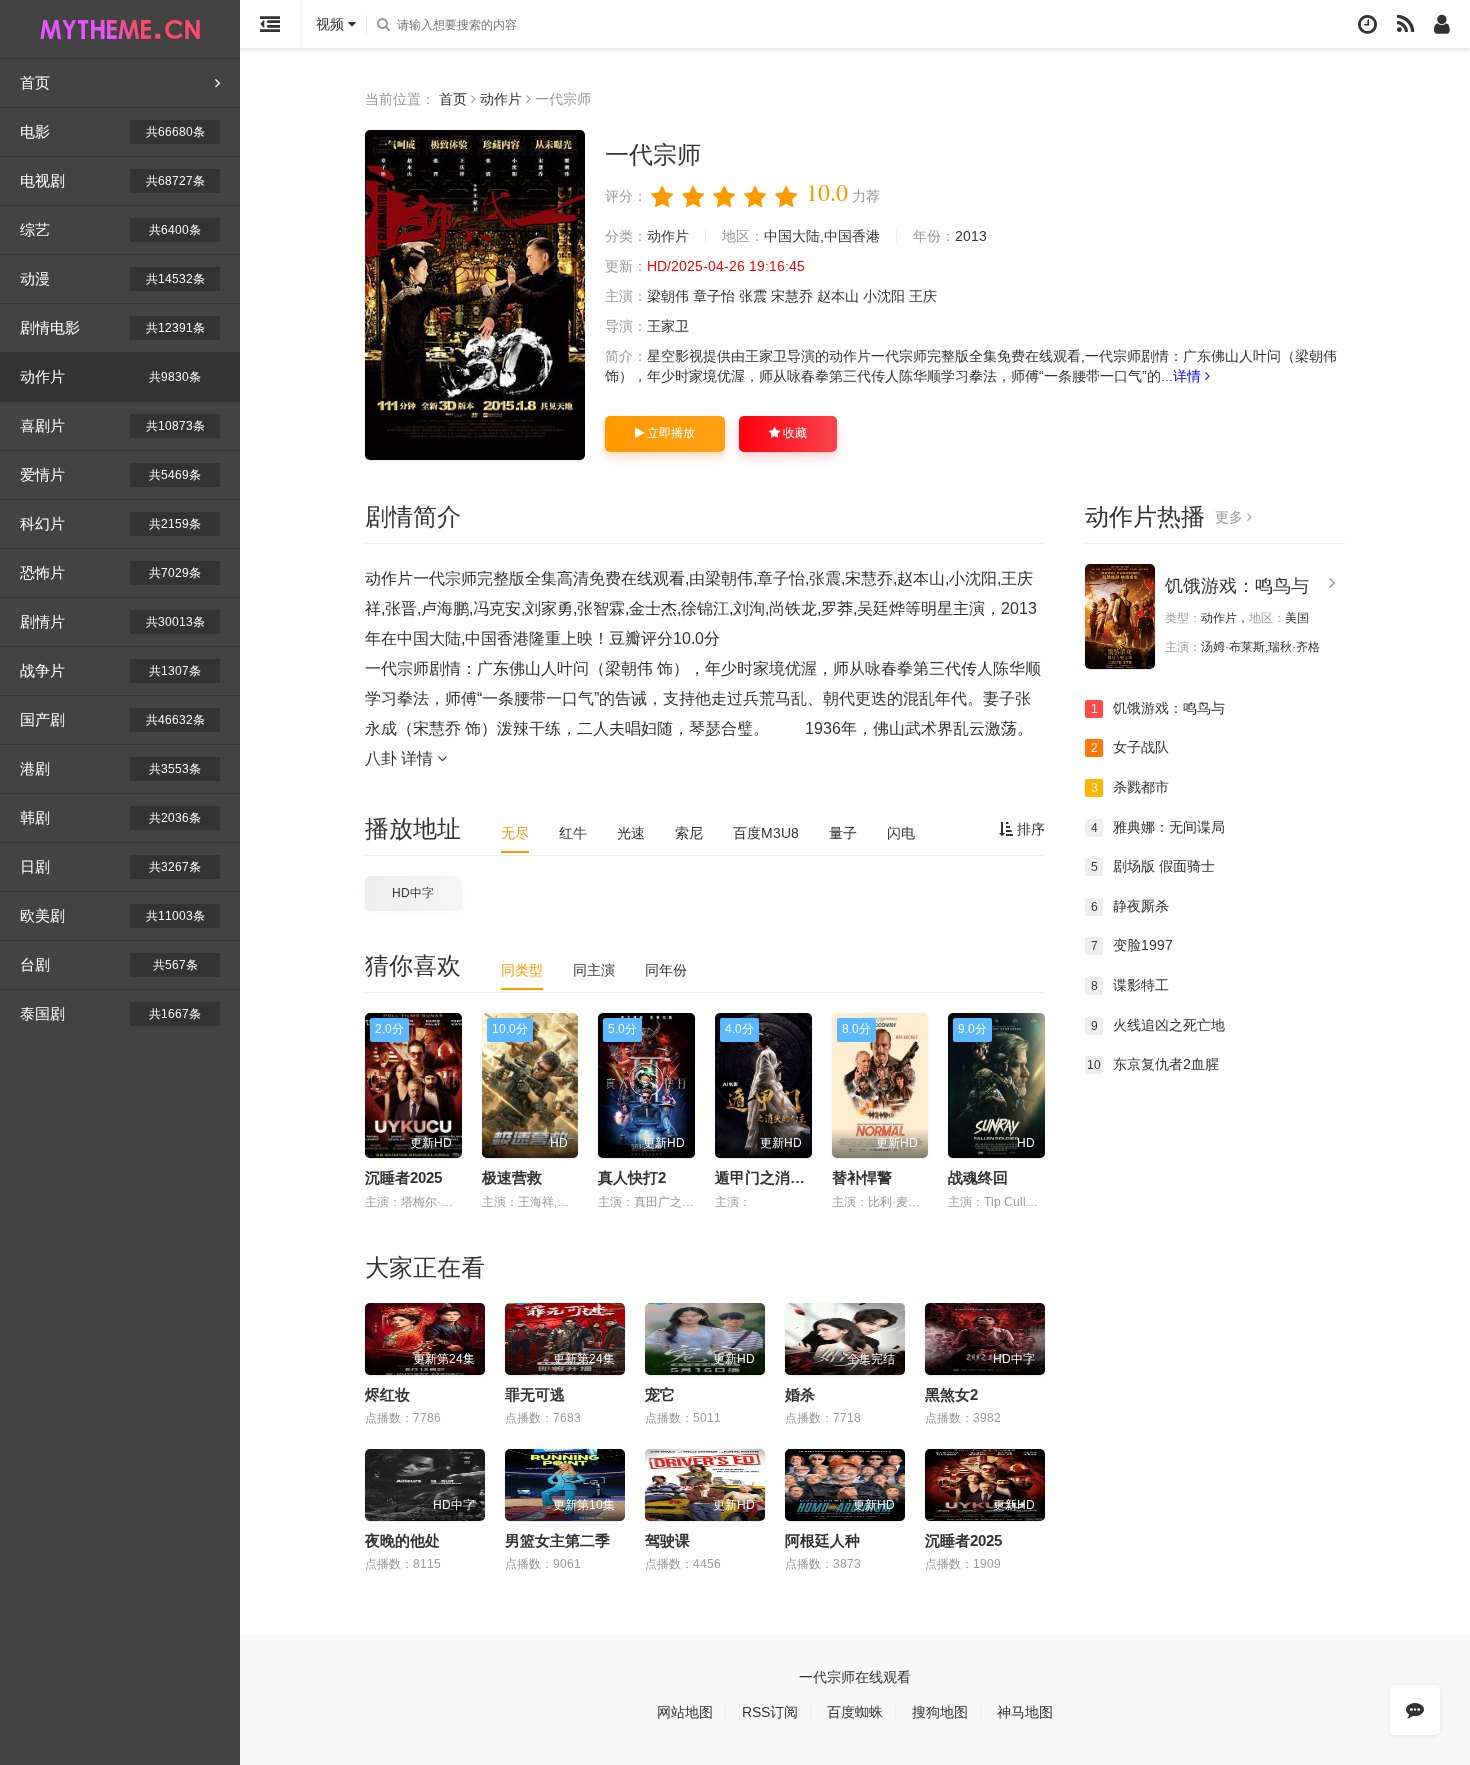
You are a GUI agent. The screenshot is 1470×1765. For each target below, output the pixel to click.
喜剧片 (112, 425)
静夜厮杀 (1130, 906)
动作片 (110, 376)
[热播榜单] (1405, 24)
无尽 (515, 833)
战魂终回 (978, 1177)
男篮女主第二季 (557, 1540)
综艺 (110, 229)
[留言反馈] (1415, 1710)
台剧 (109, 964)
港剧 (110, 768)
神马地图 (1025, 1712)
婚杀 (800, 1394)
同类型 (522, 970)
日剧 (110, 866)
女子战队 (1130, 747)
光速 (631, 833)
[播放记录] (1367, 24)
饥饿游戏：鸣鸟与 (1237, 586)
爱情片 (110, 474)
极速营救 (512, 1177)
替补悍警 (862, 1177)
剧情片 (112, 621)
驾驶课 (667, 1540)
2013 (971, 236)
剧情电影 (112, 327)
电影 (112, 131)
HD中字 (413, 893)
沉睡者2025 (403, 1177)
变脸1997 (1132, 945)
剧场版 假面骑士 (1153, 866)
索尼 (689, 833)
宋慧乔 (792, 296)
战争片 (110, 670)
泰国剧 (110, 1013)
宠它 (660, 1394)
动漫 (112, 278)
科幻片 (110, 523)
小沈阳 (884, 296)
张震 (753, 296)
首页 (35, 82)
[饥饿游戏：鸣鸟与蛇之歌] (1120, 616)
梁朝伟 (668, 296)
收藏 (793, 433)
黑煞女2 (951, 1394)
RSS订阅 (770, 1712)
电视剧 (112, 180)
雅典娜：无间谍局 (1158, 827)
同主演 (594, 970)
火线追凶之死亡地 (1158, 1025)
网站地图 (685, 1712)
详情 (1189, 376)
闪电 (901, 833)
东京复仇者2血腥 (1153, 1064)
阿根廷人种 (822, 1540)
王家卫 (668, 326)
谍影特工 (1130, 985)
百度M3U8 (766, 833)
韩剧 (110, 817)
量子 (843, 833)
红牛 (573, 833)
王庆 (923, 296)
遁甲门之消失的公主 (782, 1177)
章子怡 (714, 296)
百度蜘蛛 (855, 1712)
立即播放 (669, 433)
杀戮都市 (1130, 787)
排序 (1029, 829)
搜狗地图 (940, 1712)
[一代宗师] (475, 295)
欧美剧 (112, 915)
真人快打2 (632, 1177)
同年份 (666, 970)
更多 (1231, 517)
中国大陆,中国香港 (822, 236)
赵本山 (838, 296)
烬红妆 (387, 1394)
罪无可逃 (535, 1394)
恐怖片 (110, 572)
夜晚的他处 (402, 1540)
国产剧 (112, 719)
